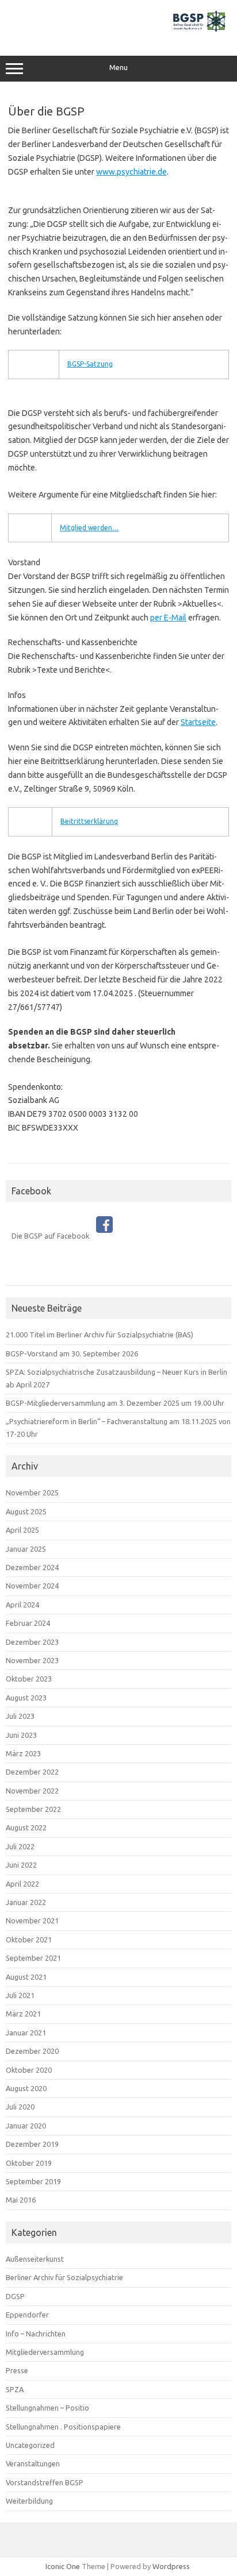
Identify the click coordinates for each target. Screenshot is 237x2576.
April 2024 (22, 1605)
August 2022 (26, 1827)
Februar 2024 (28, 1623)
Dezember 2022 (32, 1772)
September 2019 (33, 2181)
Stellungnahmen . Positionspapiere (63, 2427)
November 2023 (32, 1660)
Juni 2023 (21, 1735)
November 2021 (32, 1921)
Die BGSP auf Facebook (54, 1236)
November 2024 (32, 1586)
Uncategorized (30, 2445)
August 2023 (26, 1698)
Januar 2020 (26, 2126)
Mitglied (74, 528)
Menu (118, 68)
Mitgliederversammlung (45, 2352)
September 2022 (33, 1809)
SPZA (15, 2389)
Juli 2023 (20, 1716)
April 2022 (22, 1884)
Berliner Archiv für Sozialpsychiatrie (64, 2277)
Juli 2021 (20, 1995)
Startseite (198, 722)
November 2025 (32, 1493)
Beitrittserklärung (89, 821)
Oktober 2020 (29, 2070)
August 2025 (26, 1511)
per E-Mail (168, 618)
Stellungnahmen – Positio (47, 2408)
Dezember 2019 (32, 2144)
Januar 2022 (26, 1902)
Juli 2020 (20, 2107)
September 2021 (33, 1958)
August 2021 (26, 1977)
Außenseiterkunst (35, 2259)
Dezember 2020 (32, 2051)
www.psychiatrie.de (131, 172)
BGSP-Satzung (90, 364)
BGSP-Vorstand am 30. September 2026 (72, 1353)
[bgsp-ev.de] (118, 32)
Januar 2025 (26, 1549)
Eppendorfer (27, 2315)
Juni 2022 (21, 1865)
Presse (17, 2370)
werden (100, 528)
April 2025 (22, 1530)
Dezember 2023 (32, 1642)
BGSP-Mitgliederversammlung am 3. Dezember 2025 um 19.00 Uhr (115, 1403)
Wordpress (171, 2566)
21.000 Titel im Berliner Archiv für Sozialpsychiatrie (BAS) (100, 1335)
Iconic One (63, 2566)
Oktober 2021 (29, 1939)
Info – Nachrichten (36, 2334)
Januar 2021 (26, 2033)
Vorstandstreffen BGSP (45, 2482)
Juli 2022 (20, 1846)
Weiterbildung (29, 2501)
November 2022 (32, 1791)
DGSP (15, 2296)
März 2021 (23, 2014)
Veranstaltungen (33, 2463)
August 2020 (26, 2088)
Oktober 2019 (29, 2163)
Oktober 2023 (29, 1679)
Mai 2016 (21, 2200)
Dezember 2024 (32, 1567)
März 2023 (23, 1753)
